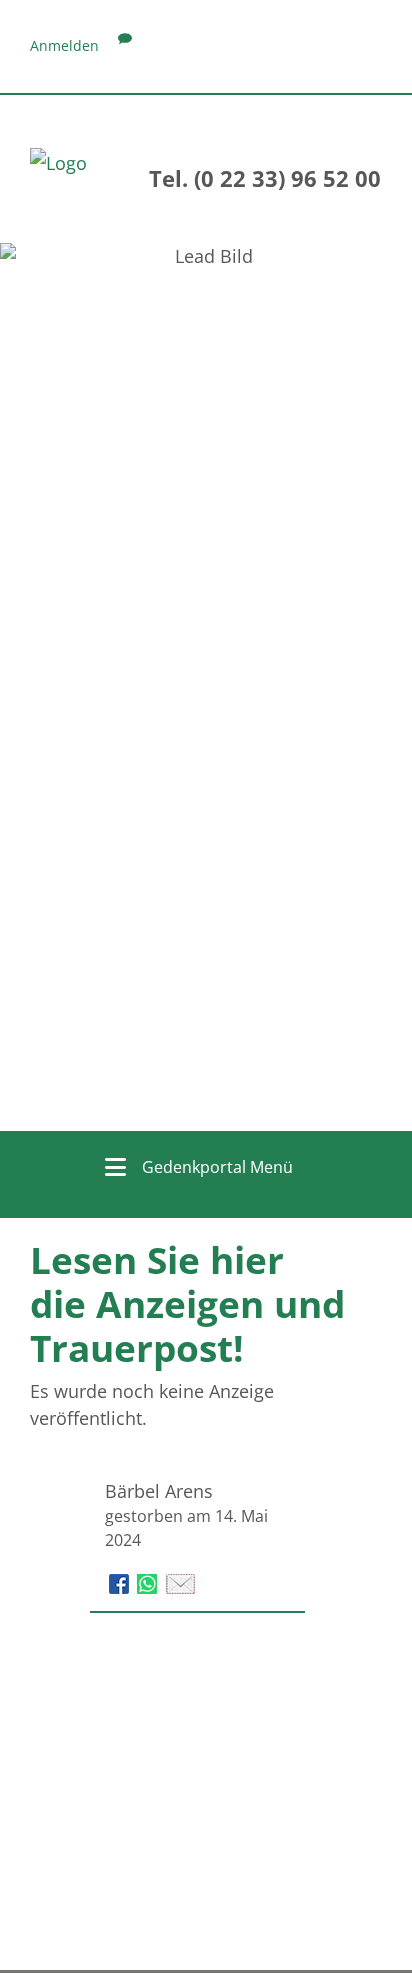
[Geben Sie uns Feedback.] (125, 45)
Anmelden (64, 45)
